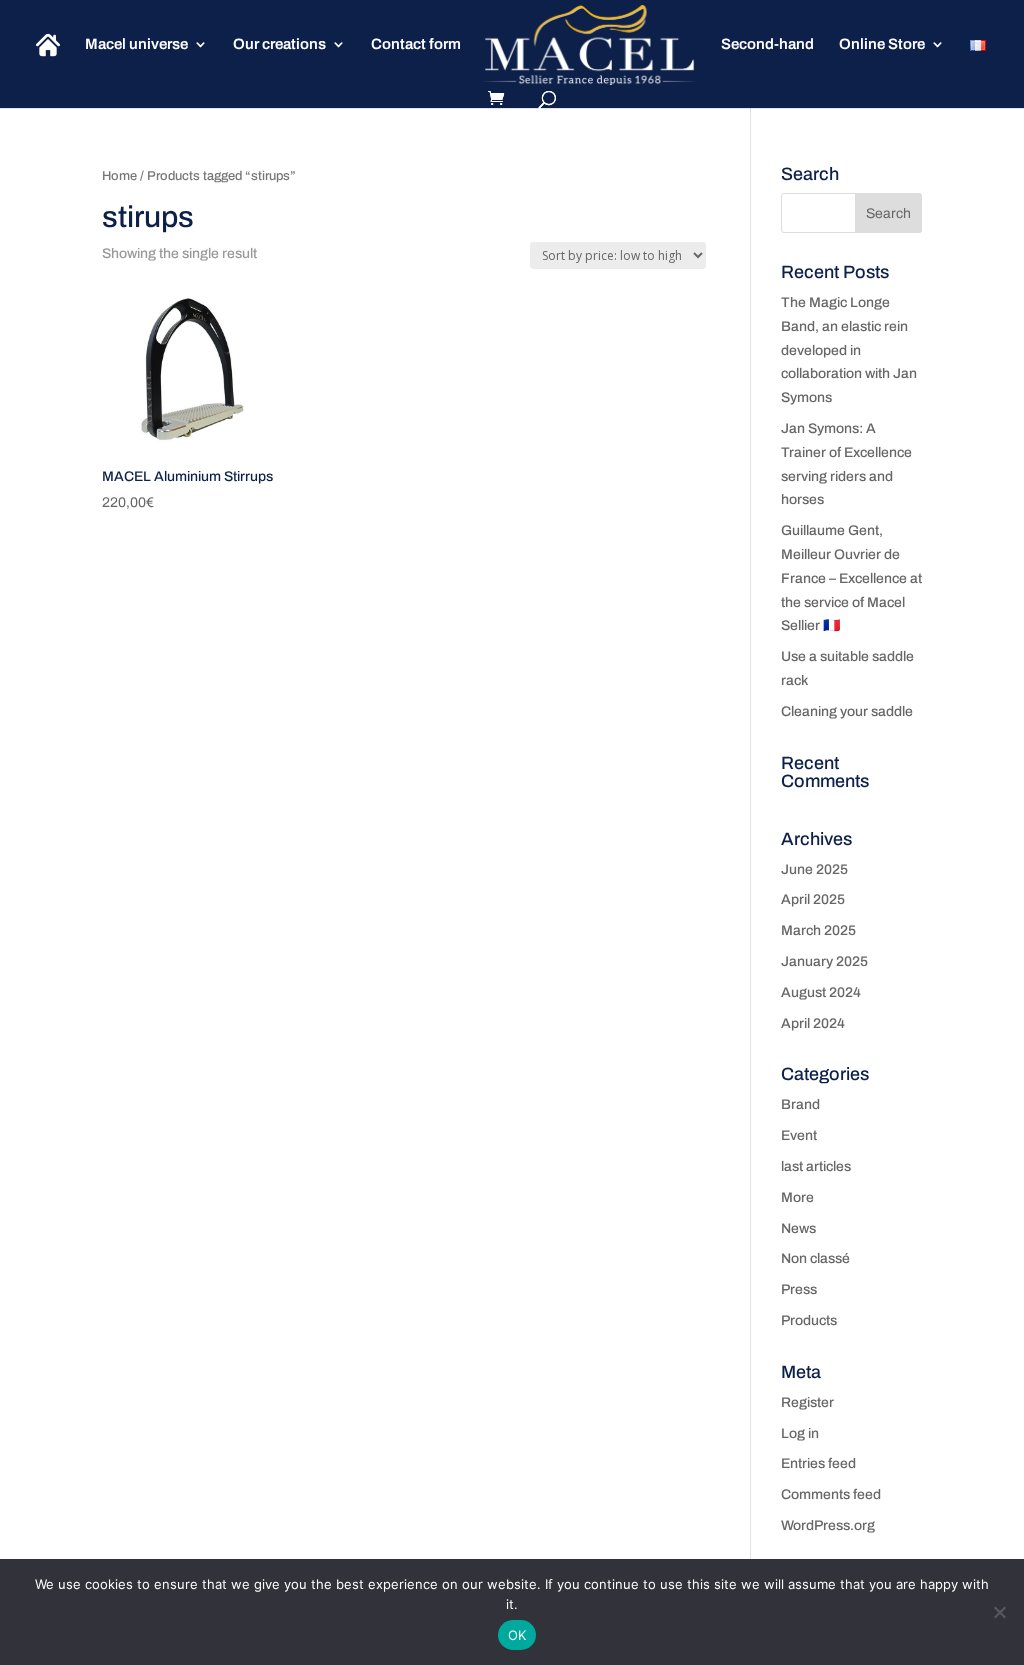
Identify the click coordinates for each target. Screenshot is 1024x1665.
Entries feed (818, 1463)
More (797, 1197)
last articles (816, 1166)
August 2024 (821, 992)
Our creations (279, 44)
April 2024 (813, 1023)
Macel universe (136, 44)
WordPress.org (828, 1525)
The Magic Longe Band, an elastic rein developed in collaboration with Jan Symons (849, 350)
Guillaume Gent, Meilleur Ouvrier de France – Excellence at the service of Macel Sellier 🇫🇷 (851, 578)
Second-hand (767, 44)
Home (119, 176)
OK (517, 1635)
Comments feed (831, 1494)
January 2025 (824, 961)
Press (799, 1289)
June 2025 (814, 869)
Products (809, 1320)
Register (807, 1402)
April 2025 (813, 899)
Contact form (416, 44)
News (798, 1228)
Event (799, 1135)
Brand (800, 1104)
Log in (800, 1433)
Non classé (815, 1258)
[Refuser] (999, 1612)
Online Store (882, 44)
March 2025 (818, 930)
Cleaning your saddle (847, 711)
